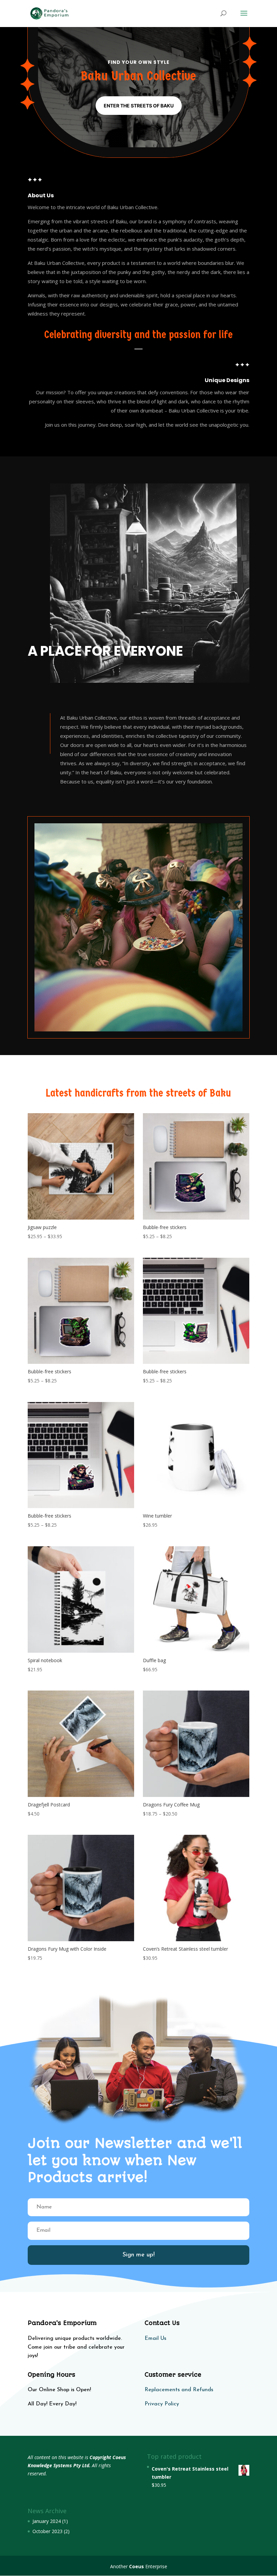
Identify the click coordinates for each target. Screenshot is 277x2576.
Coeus (136, 2566)
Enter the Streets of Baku (139, 106)
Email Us (155, 2339)
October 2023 (47, 2531)
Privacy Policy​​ (162, 2404)
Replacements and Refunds (179, 2390)
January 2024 (47, 2521)
